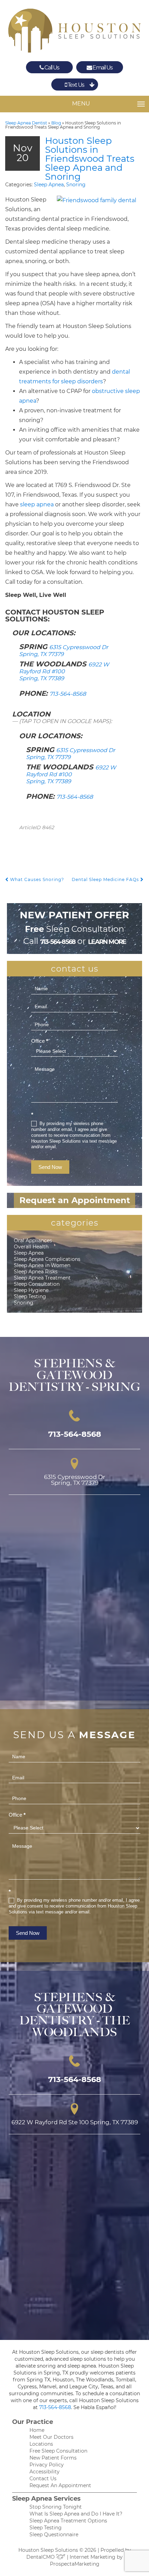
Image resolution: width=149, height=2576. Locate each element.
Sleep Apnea (49, 185)
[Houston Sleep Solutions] (75, 31)
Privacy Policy (47, 2465)
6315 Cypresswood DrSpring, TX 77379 (64, 651)
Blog (56, 123)
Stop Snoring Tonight (56, 2507)
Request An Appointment (60, 2485)
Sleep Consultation (37, 1284)
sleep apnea (37, 504)
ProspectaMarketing (75, 2564)
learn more (107, 942)
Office (40, 1041)
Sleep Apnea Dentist (26, 123)
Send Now (50, 1167)
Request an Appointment (75, 1200)
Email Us (102, 68)
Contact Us (43, 2479)
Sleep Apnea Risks (36, 1272)
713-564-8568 (68, 694)
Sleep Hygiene (31, 1290)
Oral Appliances (33, 1240)
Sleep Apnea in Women (42, 1265)
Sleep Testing (30, 1296)
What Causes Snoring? (36, 879)
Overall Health (31, 1247)
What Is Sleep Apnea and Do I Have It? (76, 2514)
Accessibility (45, 2472)
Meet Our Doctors (51, 2437)
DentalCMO (41, 2557)
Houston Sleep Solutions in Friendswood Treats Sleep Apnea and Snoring (90, 159)
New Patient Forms (53, 2458)
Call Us (51, 68)
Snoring (76, 185)
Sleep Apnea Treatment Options (68, 2521)
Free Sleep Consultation (58, 2451)
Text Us (76, 85)
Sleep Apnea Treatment (42, 1278)
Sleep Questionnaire (54, 2535)
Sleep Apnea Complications (47, 1259)
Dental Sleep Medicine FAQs (106, 879)
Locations (41, 2444)
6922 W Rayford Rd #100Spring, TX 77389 (64, 671)
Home (37, 2430)
